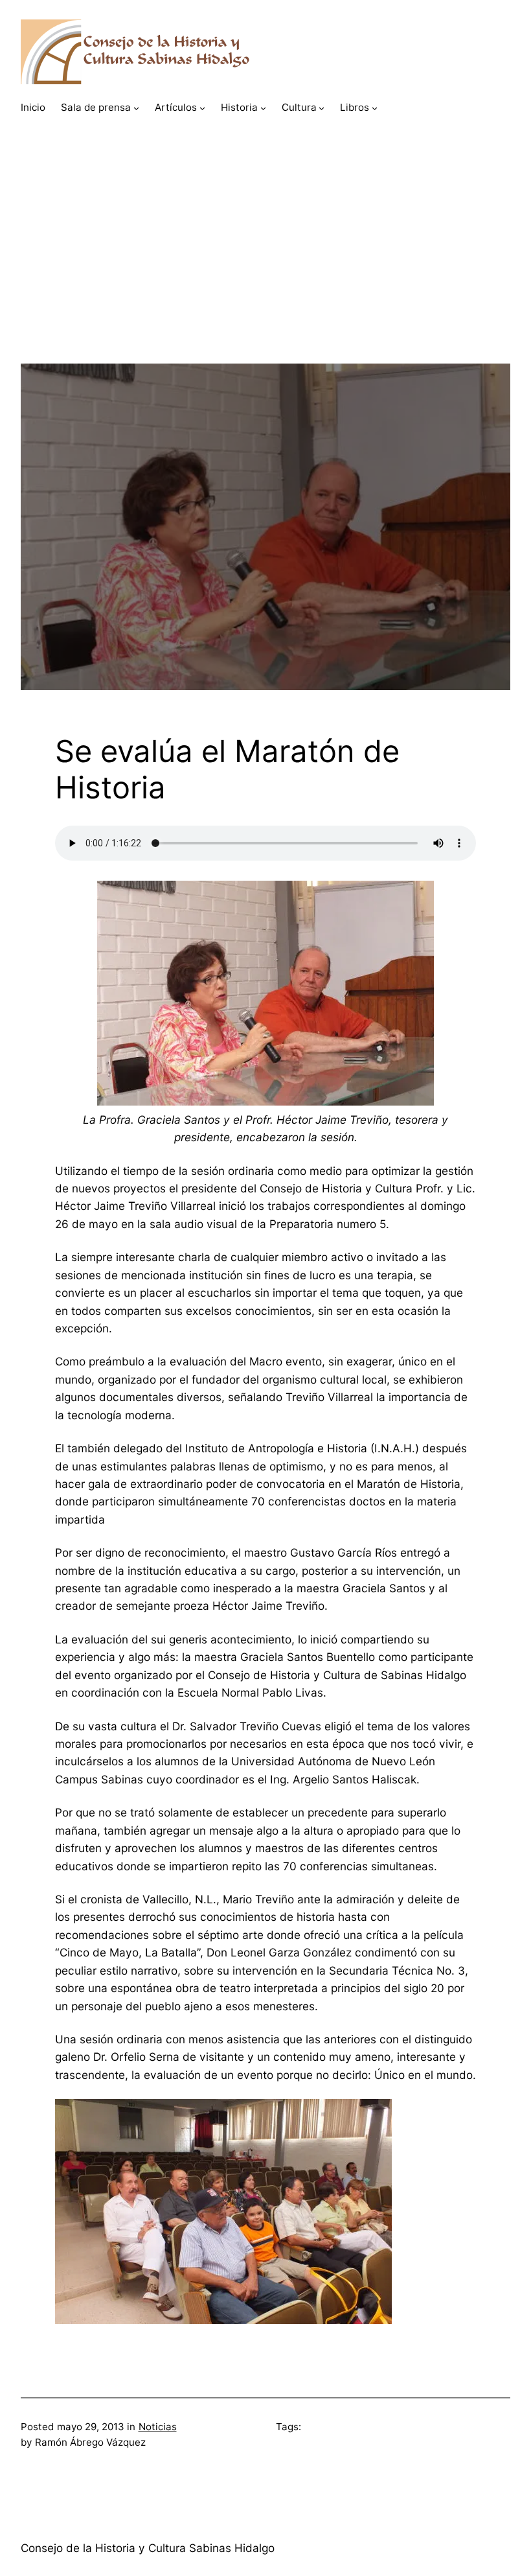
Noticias (158, 2427)
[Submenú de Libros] (375, 108)
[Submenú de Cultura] (322, 108)
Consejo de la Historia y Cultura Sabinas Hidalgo (148, 2548)
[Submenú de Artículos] (202, 108)
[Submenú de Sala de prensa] (136, 108)
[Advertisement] (265, 273)
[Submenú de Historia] (263, 108)
